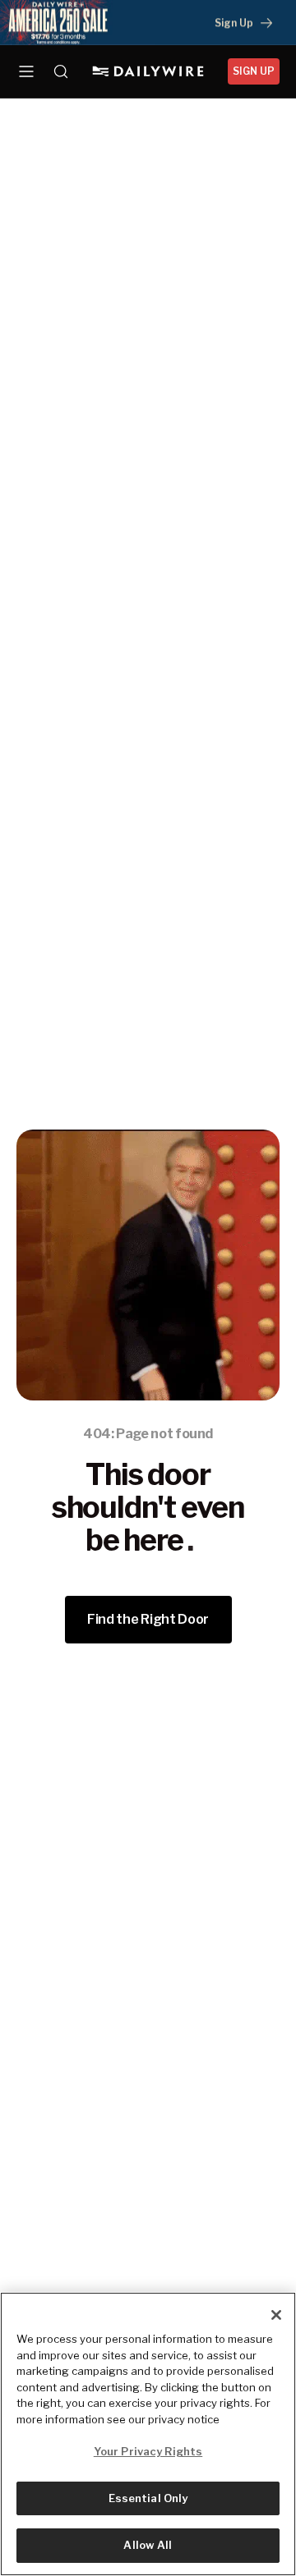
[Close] (276, 2315)
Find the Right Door (148, 1619)
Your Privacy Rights (148, 2451)
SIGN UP (254, 71)
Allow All (148, 2545)
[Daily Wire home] (148, 71)
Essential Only (148, 2498)
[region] (148, 2434)
